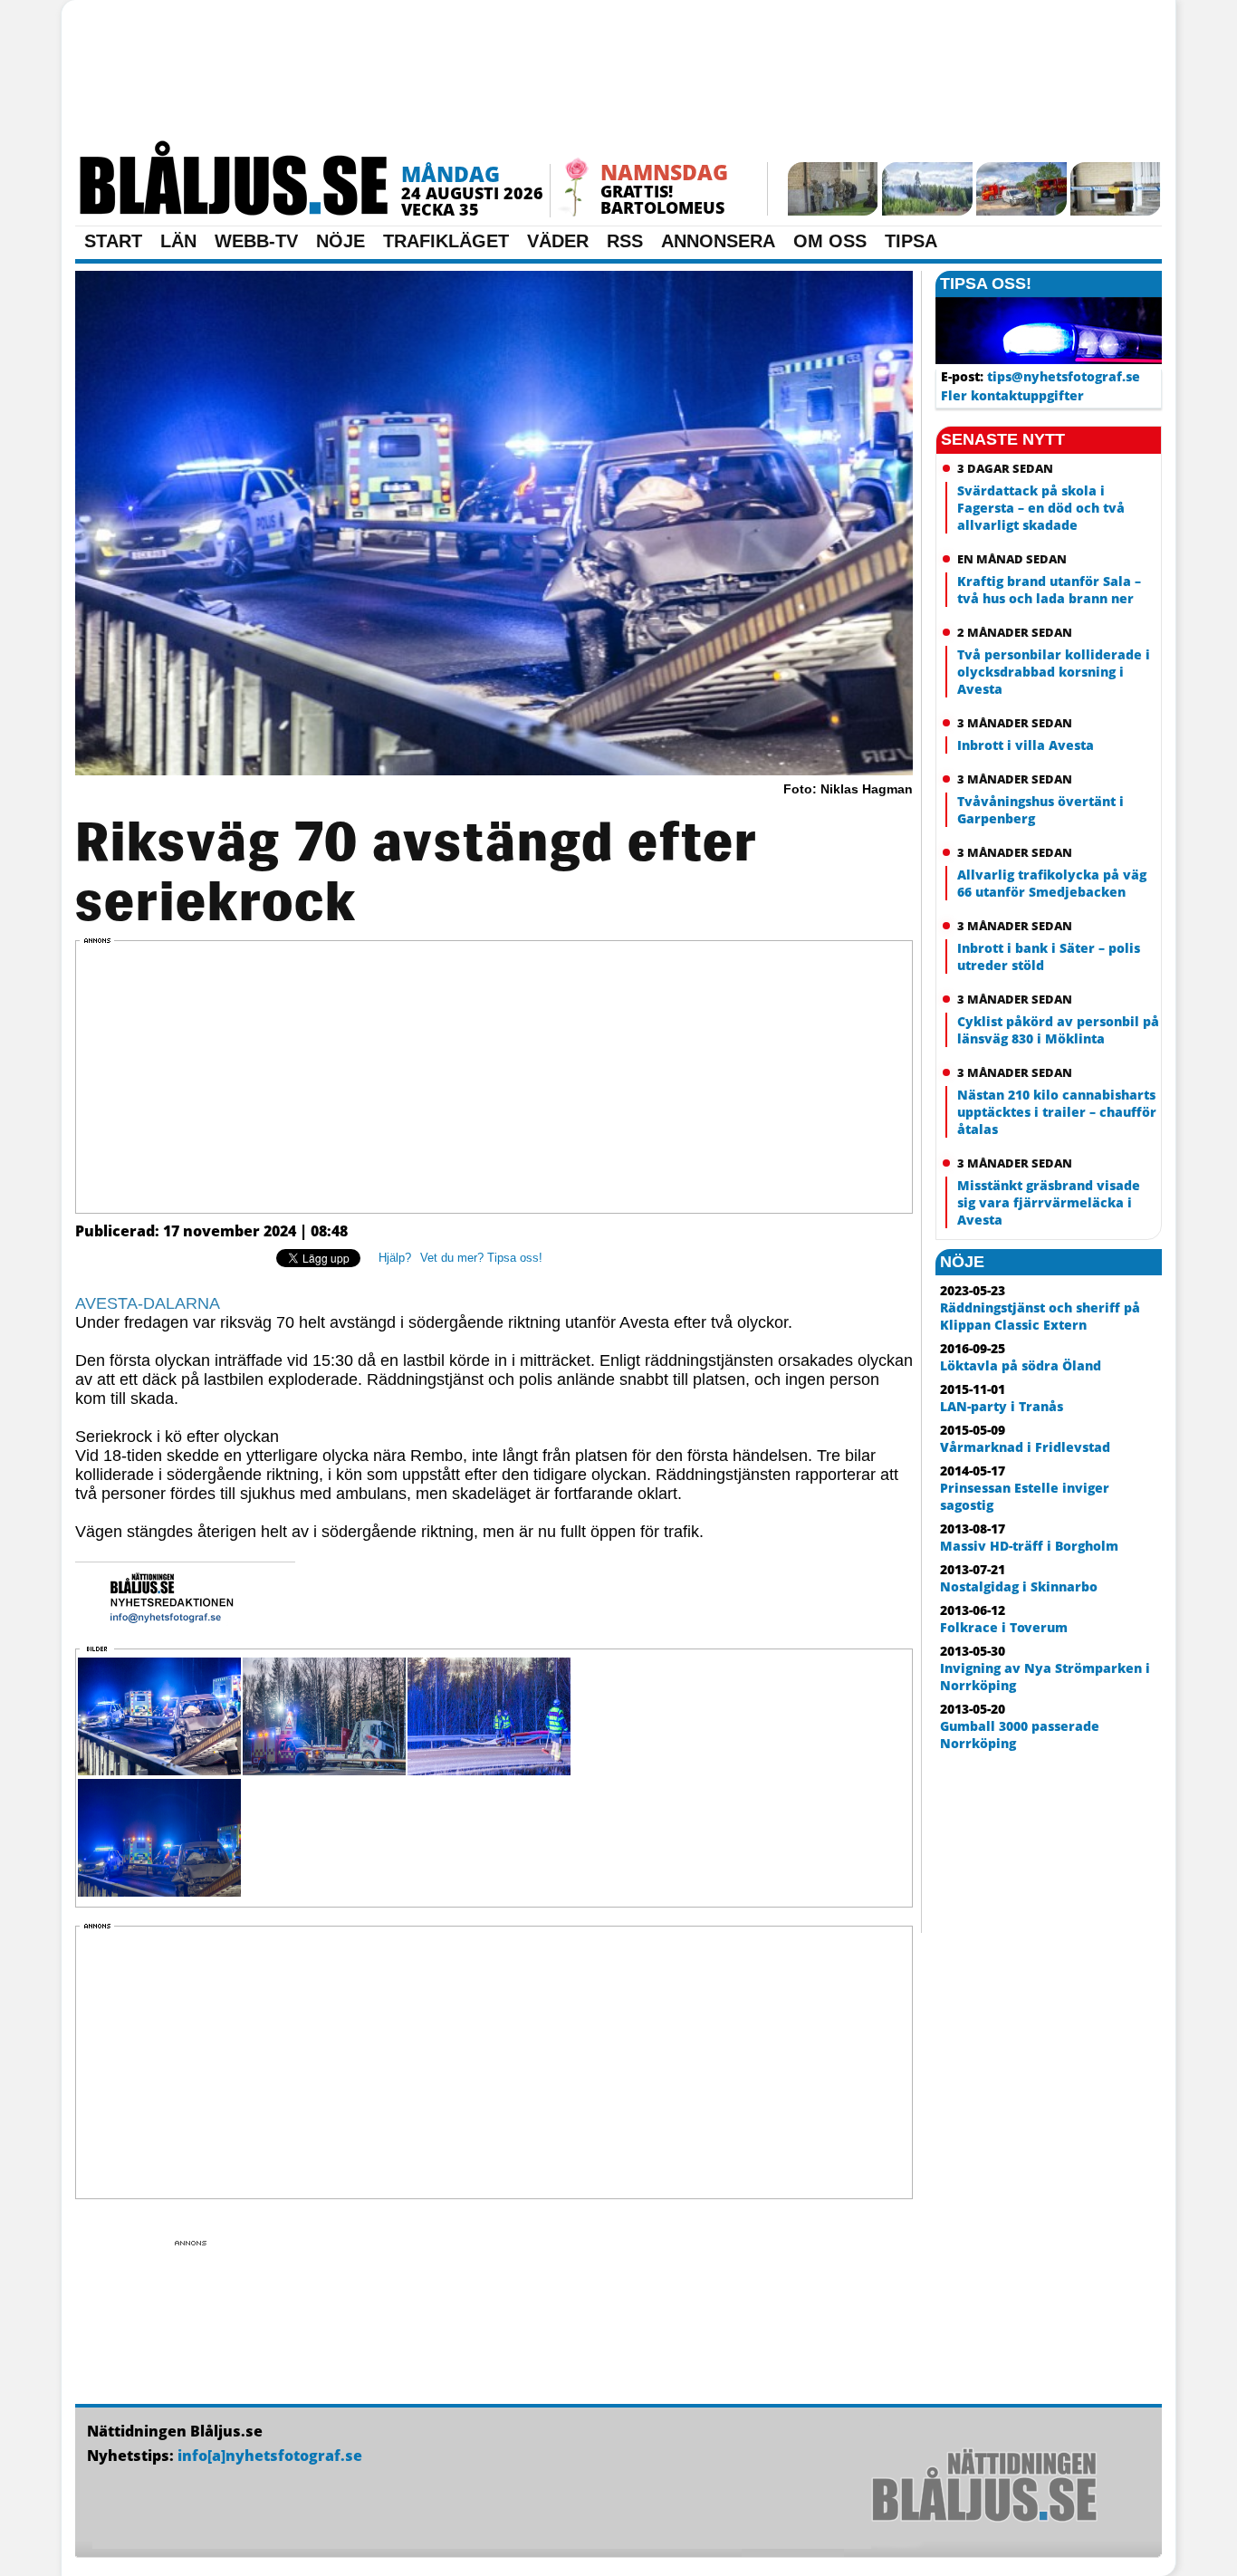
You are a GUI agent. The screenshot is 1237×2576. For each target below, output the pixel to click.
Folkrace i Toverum (1004, 1627)
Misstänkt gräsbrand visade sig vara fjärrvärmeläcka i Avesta (1049, 1202)
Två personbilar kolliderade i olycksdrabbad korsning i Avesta (1054, 672)
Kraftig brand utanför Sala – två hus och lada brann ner (1049, 590)
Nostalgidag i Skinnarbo (1019, 1586)
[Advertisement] (618, 77)
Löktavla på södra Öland (1021, 1365)
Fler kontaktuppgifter (1012, 395)
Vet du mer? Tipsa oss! (481, 1258)
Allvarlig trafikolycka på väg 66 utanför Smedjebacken (1052, 883)
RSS (625, 241)
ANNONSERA (718, 241)
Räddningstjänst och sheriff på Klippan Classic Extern (1040, 1316)
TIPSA (911, 241)
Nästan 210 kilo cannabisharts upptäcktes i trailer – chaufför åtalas (1057, 1112)
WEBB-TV (256, 241)
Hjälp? (395, 1258)
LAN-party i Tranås (1002, 1406)
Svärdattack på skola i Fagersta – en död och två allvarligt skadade (1041, 508)
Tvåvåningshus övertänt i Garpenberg (1040, 810)
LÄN (178, 241)
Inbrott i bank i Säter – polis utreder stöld (1049, 956)
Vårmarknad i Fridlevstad (1025, 1447)
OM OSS (830, 241)
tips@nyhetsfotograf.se (1064, 376)
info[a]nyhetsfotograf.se (270, 2456)
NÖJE (340, 241)
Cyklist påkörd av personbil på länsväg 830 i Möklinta (1058, 1030)
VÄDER (558, 241)
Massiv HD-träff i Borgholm (1029, 1546)
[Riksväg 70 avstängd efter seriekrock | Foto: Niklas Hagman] (494, 772)
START (113, 241)
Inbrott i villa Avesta (1026, 745)
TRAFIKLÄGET (446, 241)
